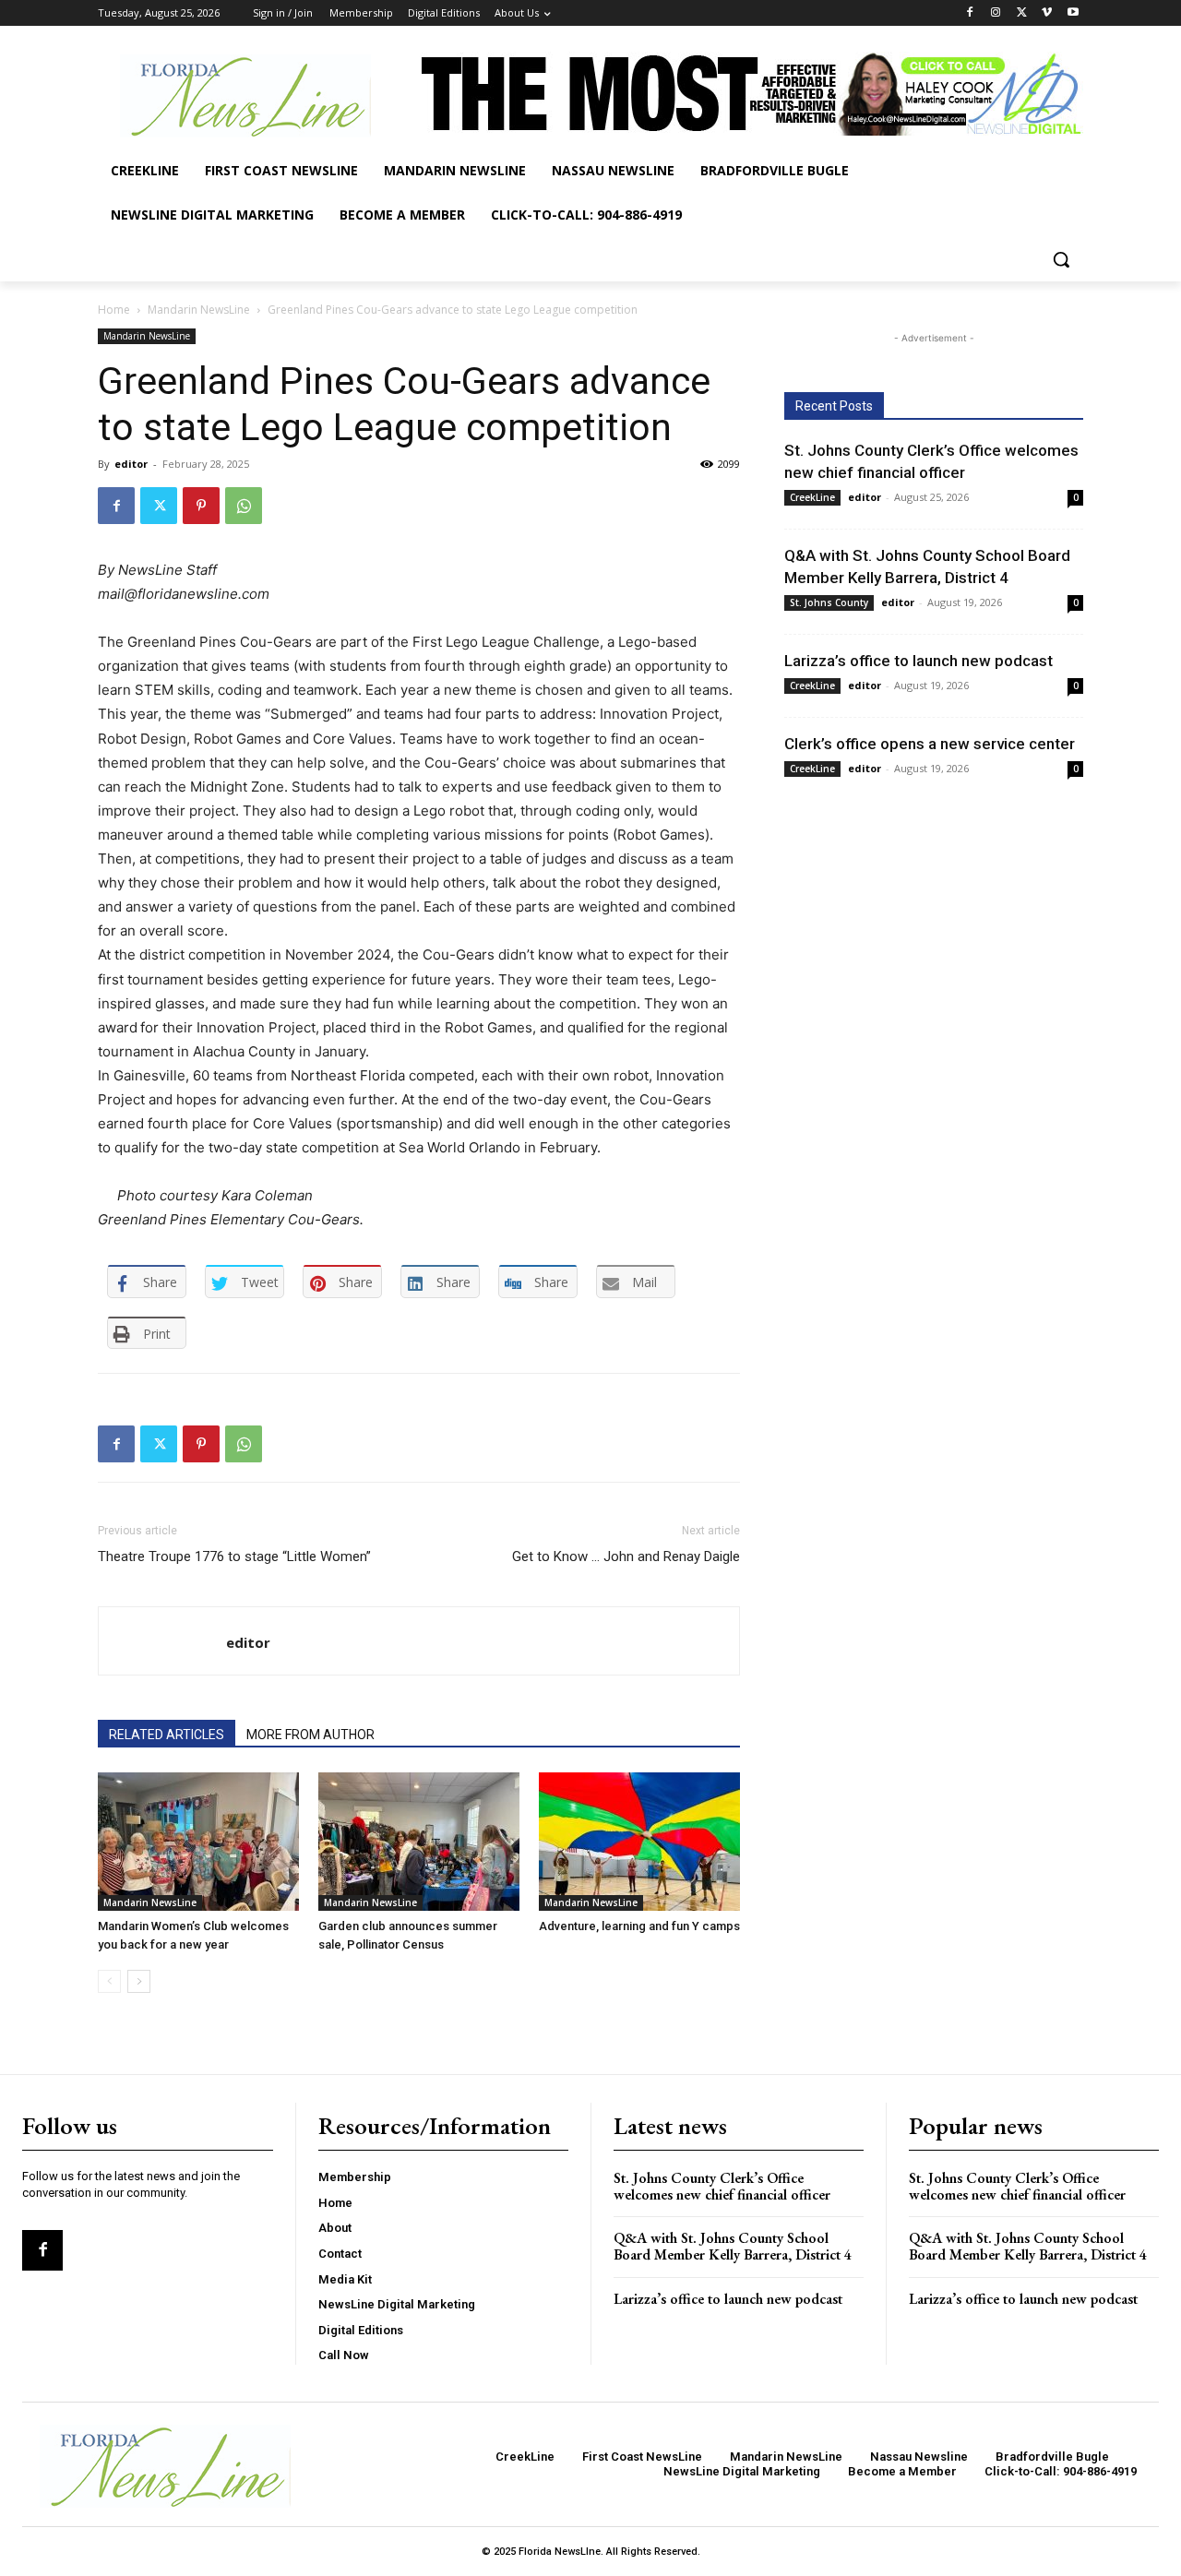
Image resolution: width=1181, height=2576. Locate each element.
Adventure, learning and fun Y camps (639, 1926)
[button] (1061, 259)
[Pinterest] (201, 506)
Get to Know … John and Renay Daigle (626, 1556)
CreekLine (812, 497)
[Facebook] (970, 13)
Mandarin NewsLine (199, 310)
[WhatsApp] (244, 506)
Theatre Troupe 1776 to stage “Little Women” (234, 1556)
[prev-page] (109, 1981)
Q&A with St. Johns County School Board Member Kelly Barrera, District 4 (733, 2246)
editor (131, 464)
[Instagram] (996, 13)
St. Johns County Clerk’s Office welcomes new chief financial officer (722, 2186)
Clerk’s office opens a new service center (930, 744)
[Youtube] (1073, 13)
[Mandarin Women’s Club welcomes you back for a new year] (198, 1842)
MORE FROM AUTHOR (310, 1735)
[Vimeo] (1047, 13)
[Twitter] (1022, 13)
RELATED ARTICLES (167, 1735)
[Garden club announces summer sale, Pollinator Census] (419, 1842)
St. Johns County (829, 602)
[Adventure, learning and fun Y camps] (639, 1842)
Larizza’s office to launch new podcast (919, 661)
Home (114, 310)
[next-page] (139, 1981)
